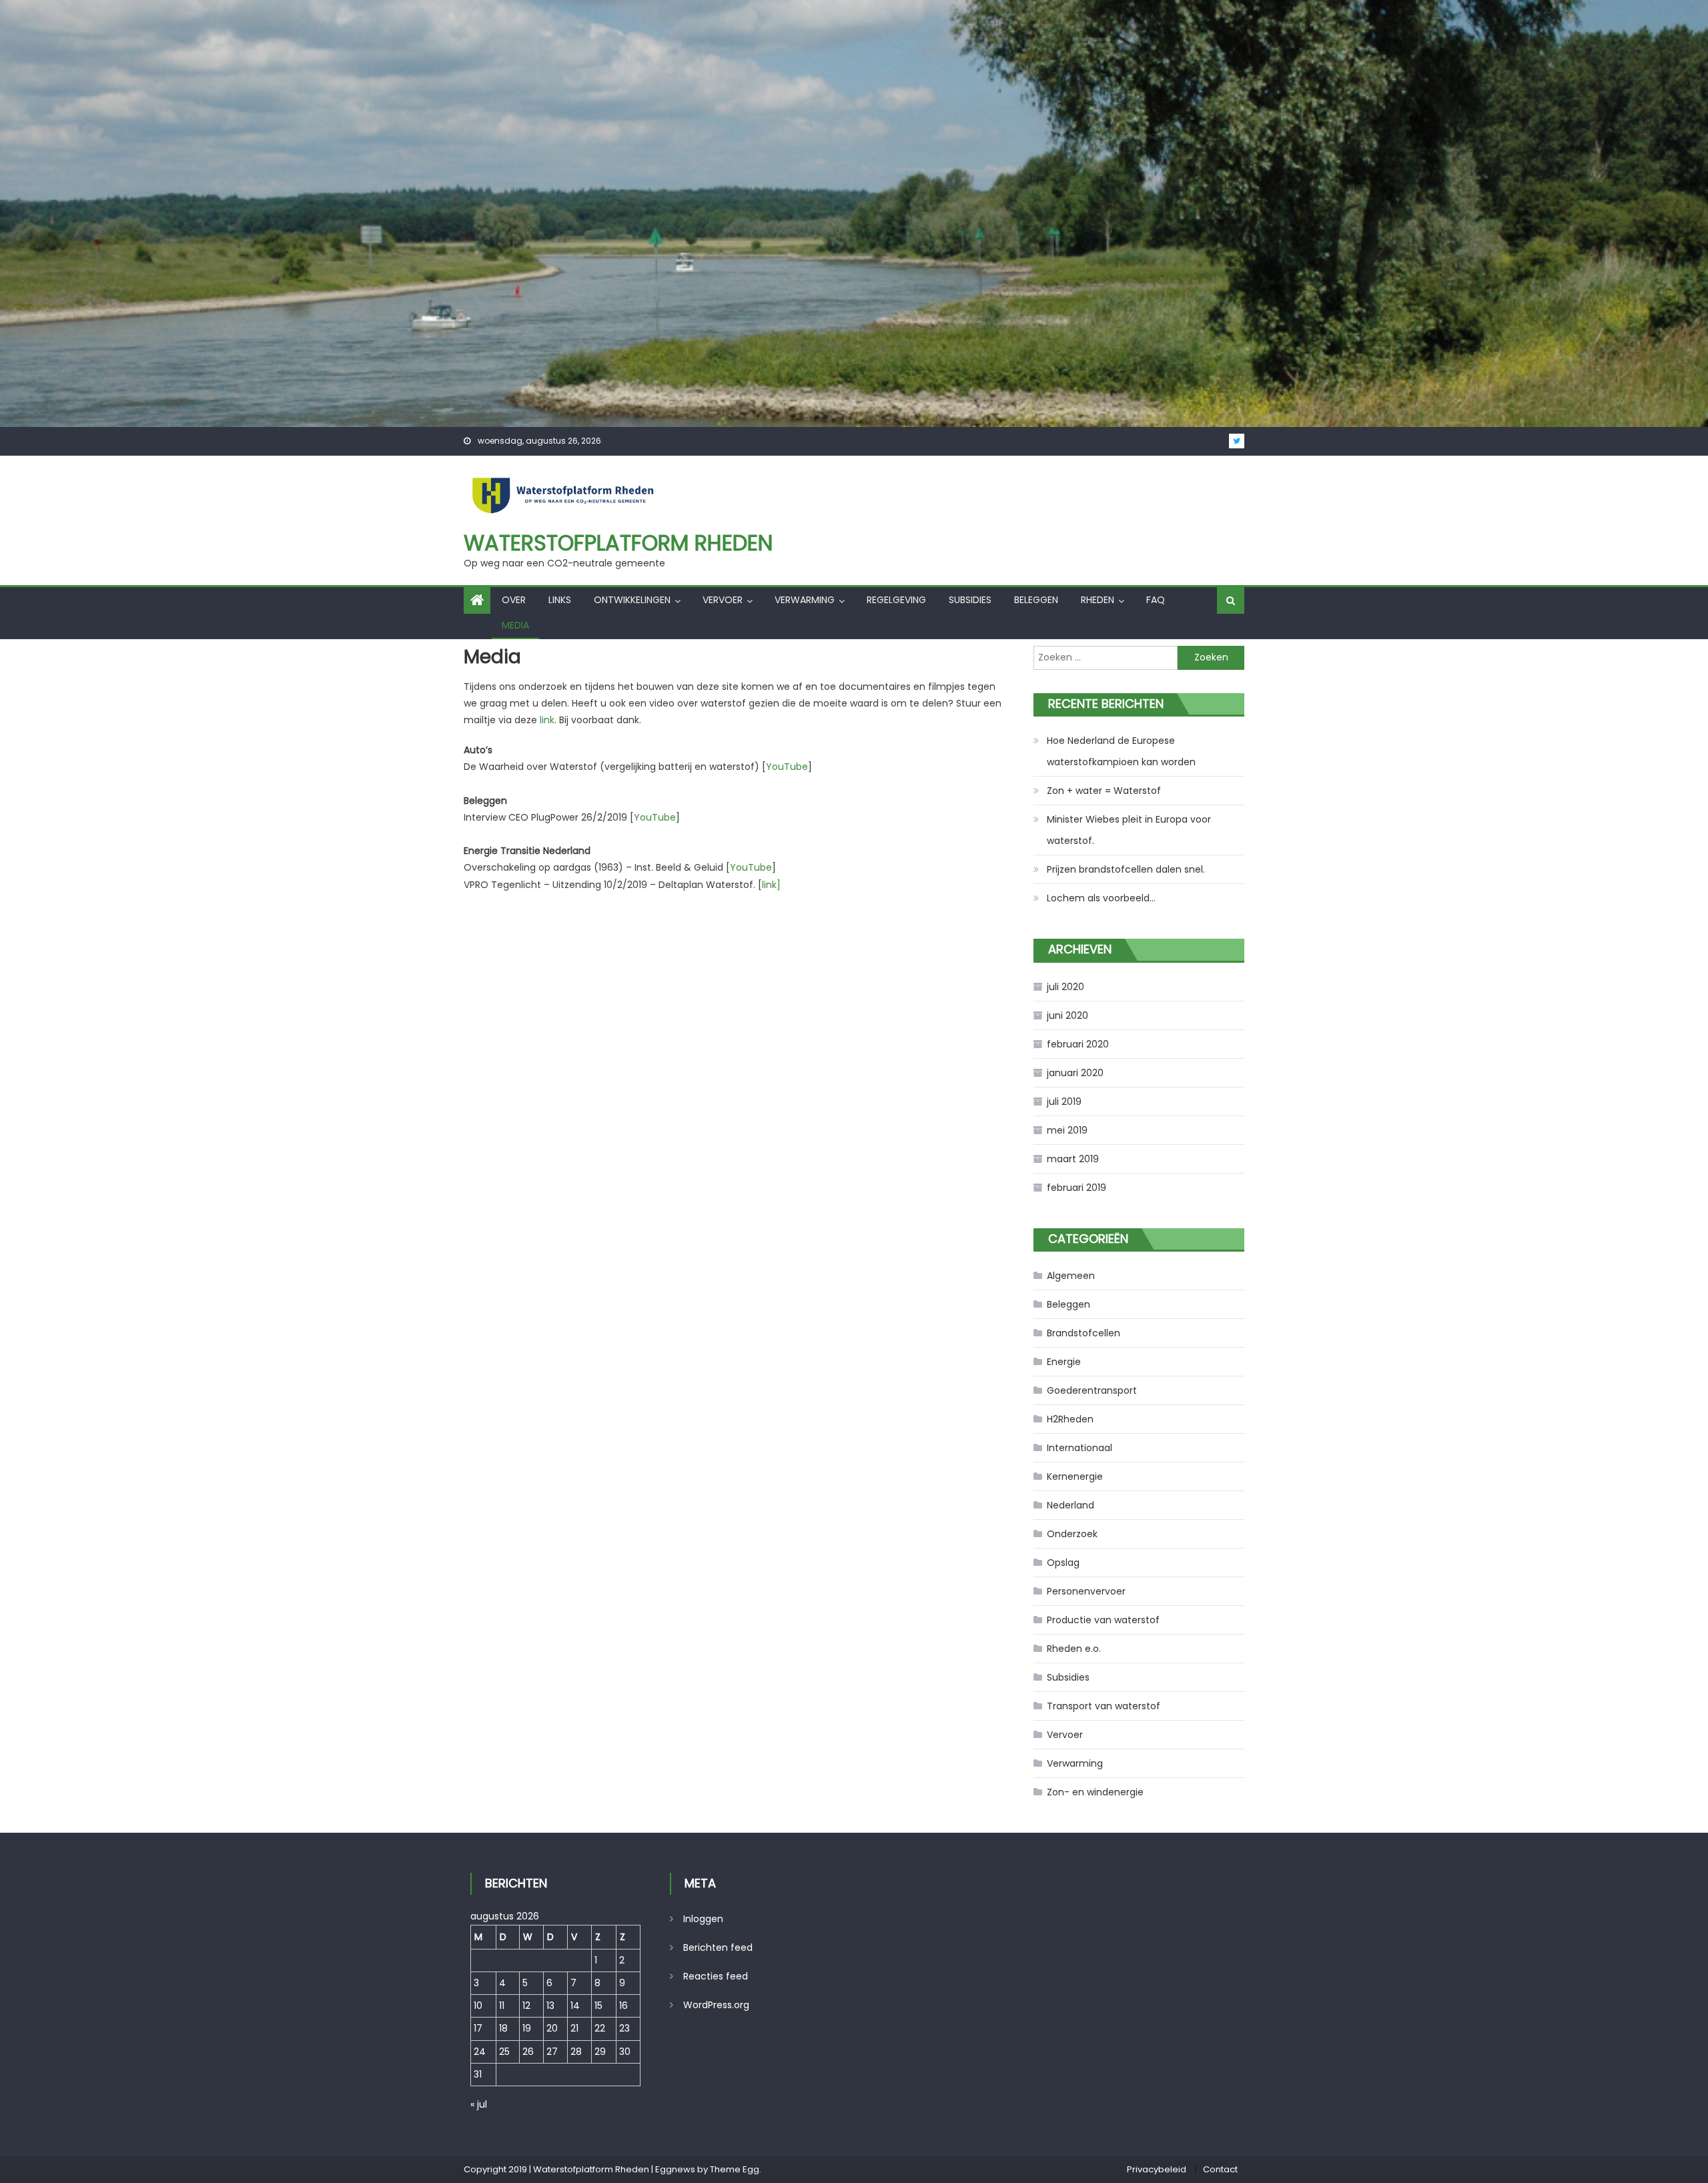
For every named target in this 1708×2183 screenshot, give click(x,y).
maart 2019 (1073, 1159)
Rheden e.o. (1074, 1649)
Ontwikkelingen (632, 600)
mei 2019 (1067, 1130)
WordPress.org (716, 2005)
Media (515, 625)
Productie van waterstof (1103, 1620)
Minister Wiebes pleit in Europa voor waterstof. (1129, 830)
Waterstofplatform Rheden (618, 543)
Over (514, 600)
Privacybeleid (1157, 2169)
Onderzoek (1072, 1534)
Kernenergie (1075, 1476)
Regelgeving (896, 600)
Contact (1220, 2169)
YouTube (787, 767)
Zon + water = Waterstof (1104, 791)
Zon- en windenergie (1095, 1792)
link (547, 720)
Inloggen (703, 1919)
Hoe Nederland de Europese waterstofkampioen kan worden (1121, 751)
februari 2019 (1077, 1188)
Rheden (1098, 600)
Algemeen (1071, 1276)
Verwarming (805, 600)
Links (560, 600)
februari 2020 (1078, 1044)
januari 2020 (1075, 1073)
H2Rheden (1070, 1419)
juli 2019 (1064, 1102)
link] (771, 885)
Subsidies (970, 600)
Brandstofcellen (1084, 1333)
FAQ (1156, 600)
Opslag (1063, 1563)
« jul (479, 2104)
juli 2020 (1065, 987)
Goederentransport (1092, 1390)
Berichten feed (718, 1947)
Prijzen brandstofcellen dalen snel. (1126, 869)
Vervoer (723, 600)
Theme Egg (735, 2169)
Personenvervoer (1086, 1591)
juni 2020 (1067, 1015)
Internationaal (1080, 1448)
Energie (1064, 1362)
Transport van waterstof (1104, 1706)
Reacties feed (716, 1976)
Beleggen (1036, 600)
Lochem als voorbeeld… (1101, 898)
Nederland (1071, 1505)
